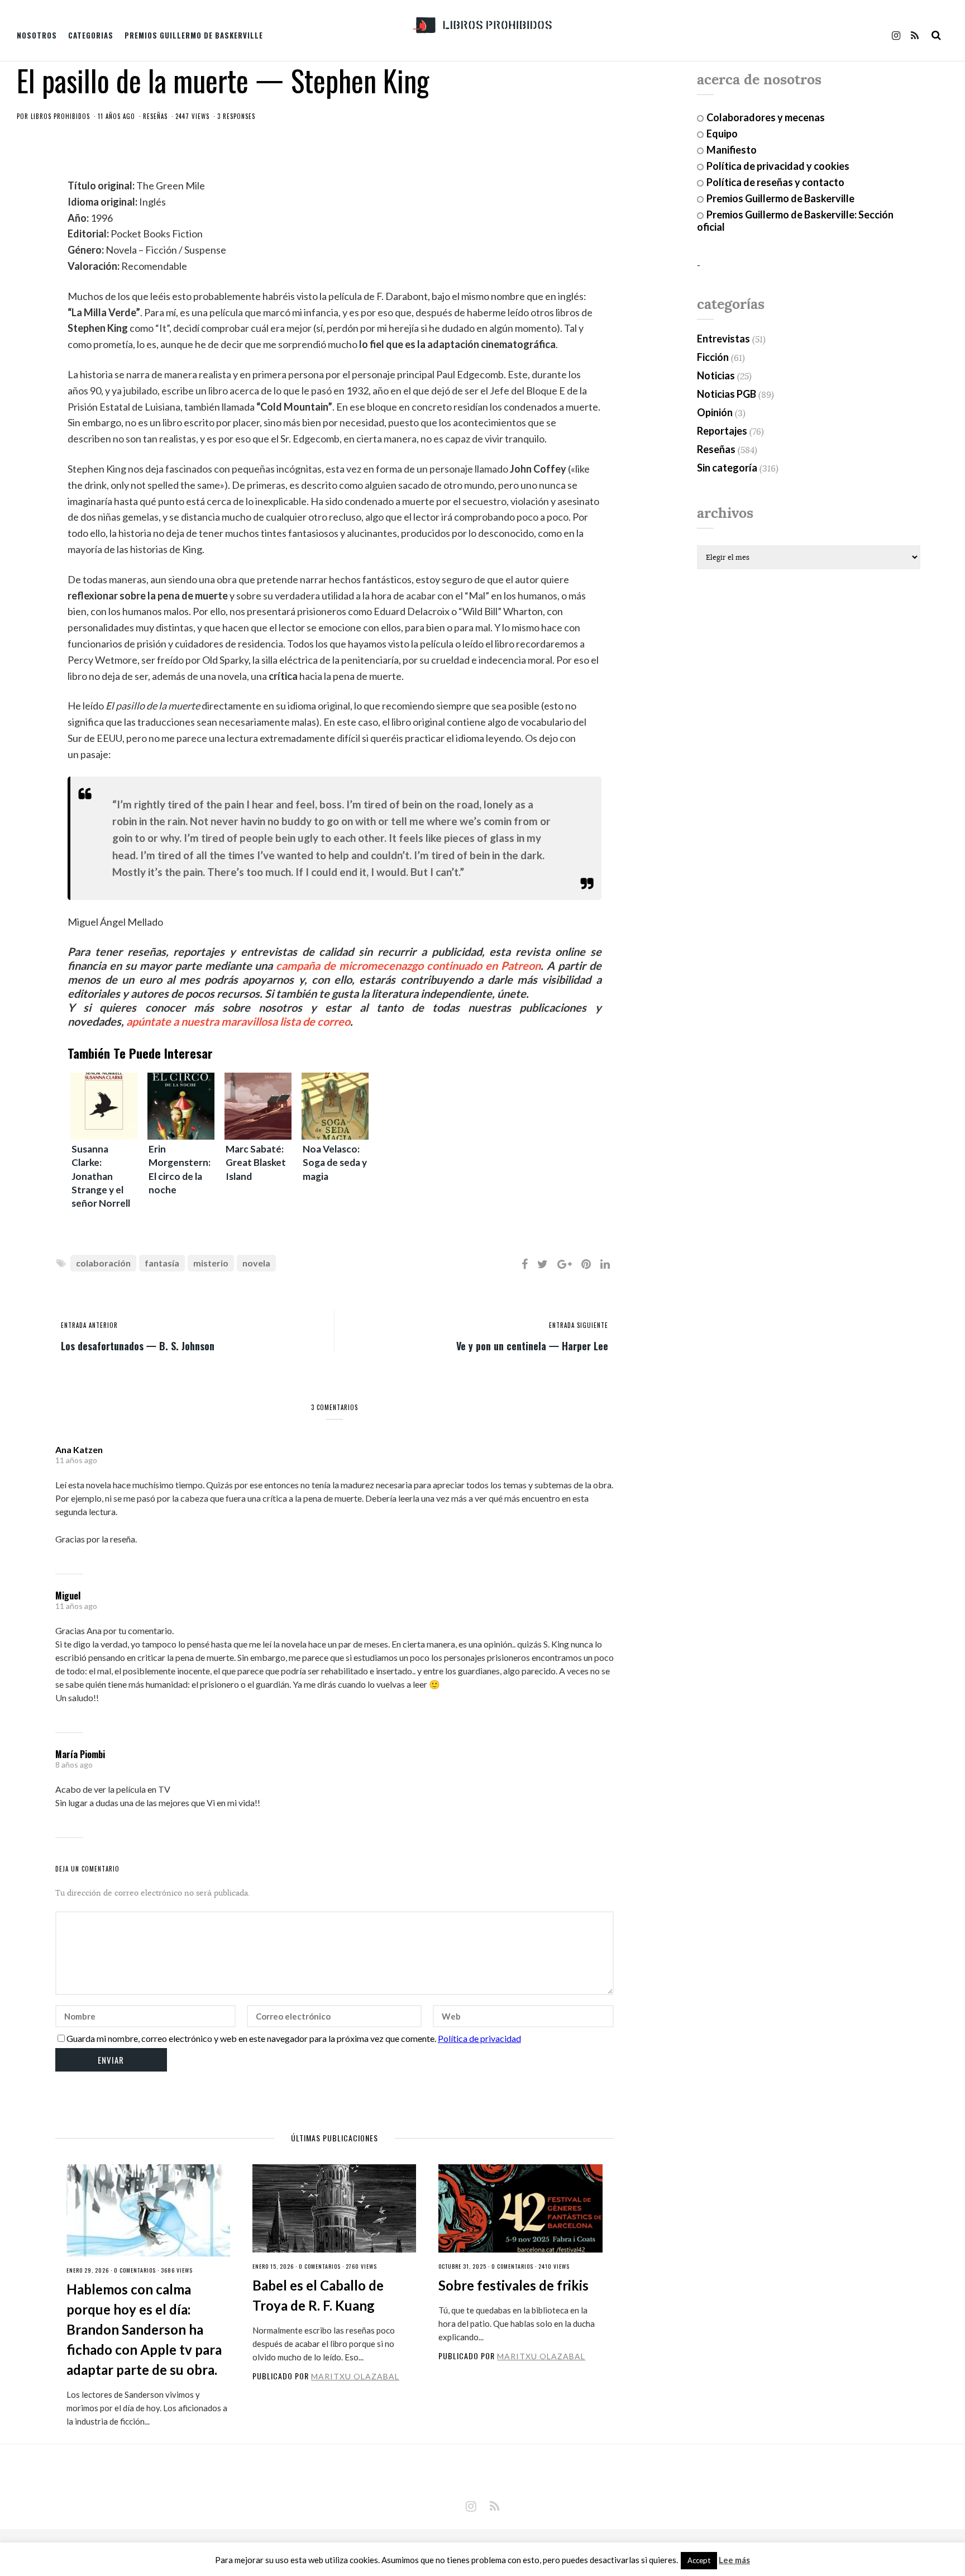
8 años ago (74, 1765)
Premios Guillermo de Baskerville (194, 35)
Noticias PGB (727, 394)
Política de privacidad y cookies (778, 166)
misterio (211, 1263)
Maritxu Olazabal (355, 2376)
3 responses (236, 116)
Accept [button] (699, 2560)
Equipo (722, 134)
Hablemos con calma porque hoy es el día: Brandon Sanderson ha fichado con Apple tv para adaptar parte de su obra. (144, 2329)
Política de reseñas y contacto (775, 182)
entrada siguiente (579, 1325)
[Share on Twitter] (543, 1264)
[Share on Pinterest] (586, 1264)
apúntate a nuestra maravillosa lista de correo (238, 1021)
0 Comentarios (135, 2270)
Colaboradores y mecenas (766, 117)
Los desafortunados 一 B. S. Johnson (138, 1345)
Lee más (734, 2560)
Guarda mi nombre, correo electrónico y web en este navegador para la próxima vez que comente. (251, 2038)
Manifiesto (732, 150)
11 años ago (76, 1460)
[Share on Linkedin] (605, 1264)
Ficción (713, 357)
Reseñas (155, 116)
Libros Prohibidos (60, 116)
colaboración (103, 1263)
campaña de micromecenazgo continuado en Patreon (408, 965)
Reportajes (722, 431)
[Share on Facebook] (525, 1264)
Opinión (715, 412)
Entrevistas (723, 339)
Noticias (716, 375)
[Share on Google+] (565, 1264)
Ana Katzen (79, 1449)
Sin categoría (727, 468)
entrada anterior (89, 1325)
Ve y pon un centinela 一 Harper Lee (532, 1345)
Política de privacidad (479, 2038)
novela (256, 1263)
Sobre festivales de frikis (513, 2285)
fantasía (162, 1263)
